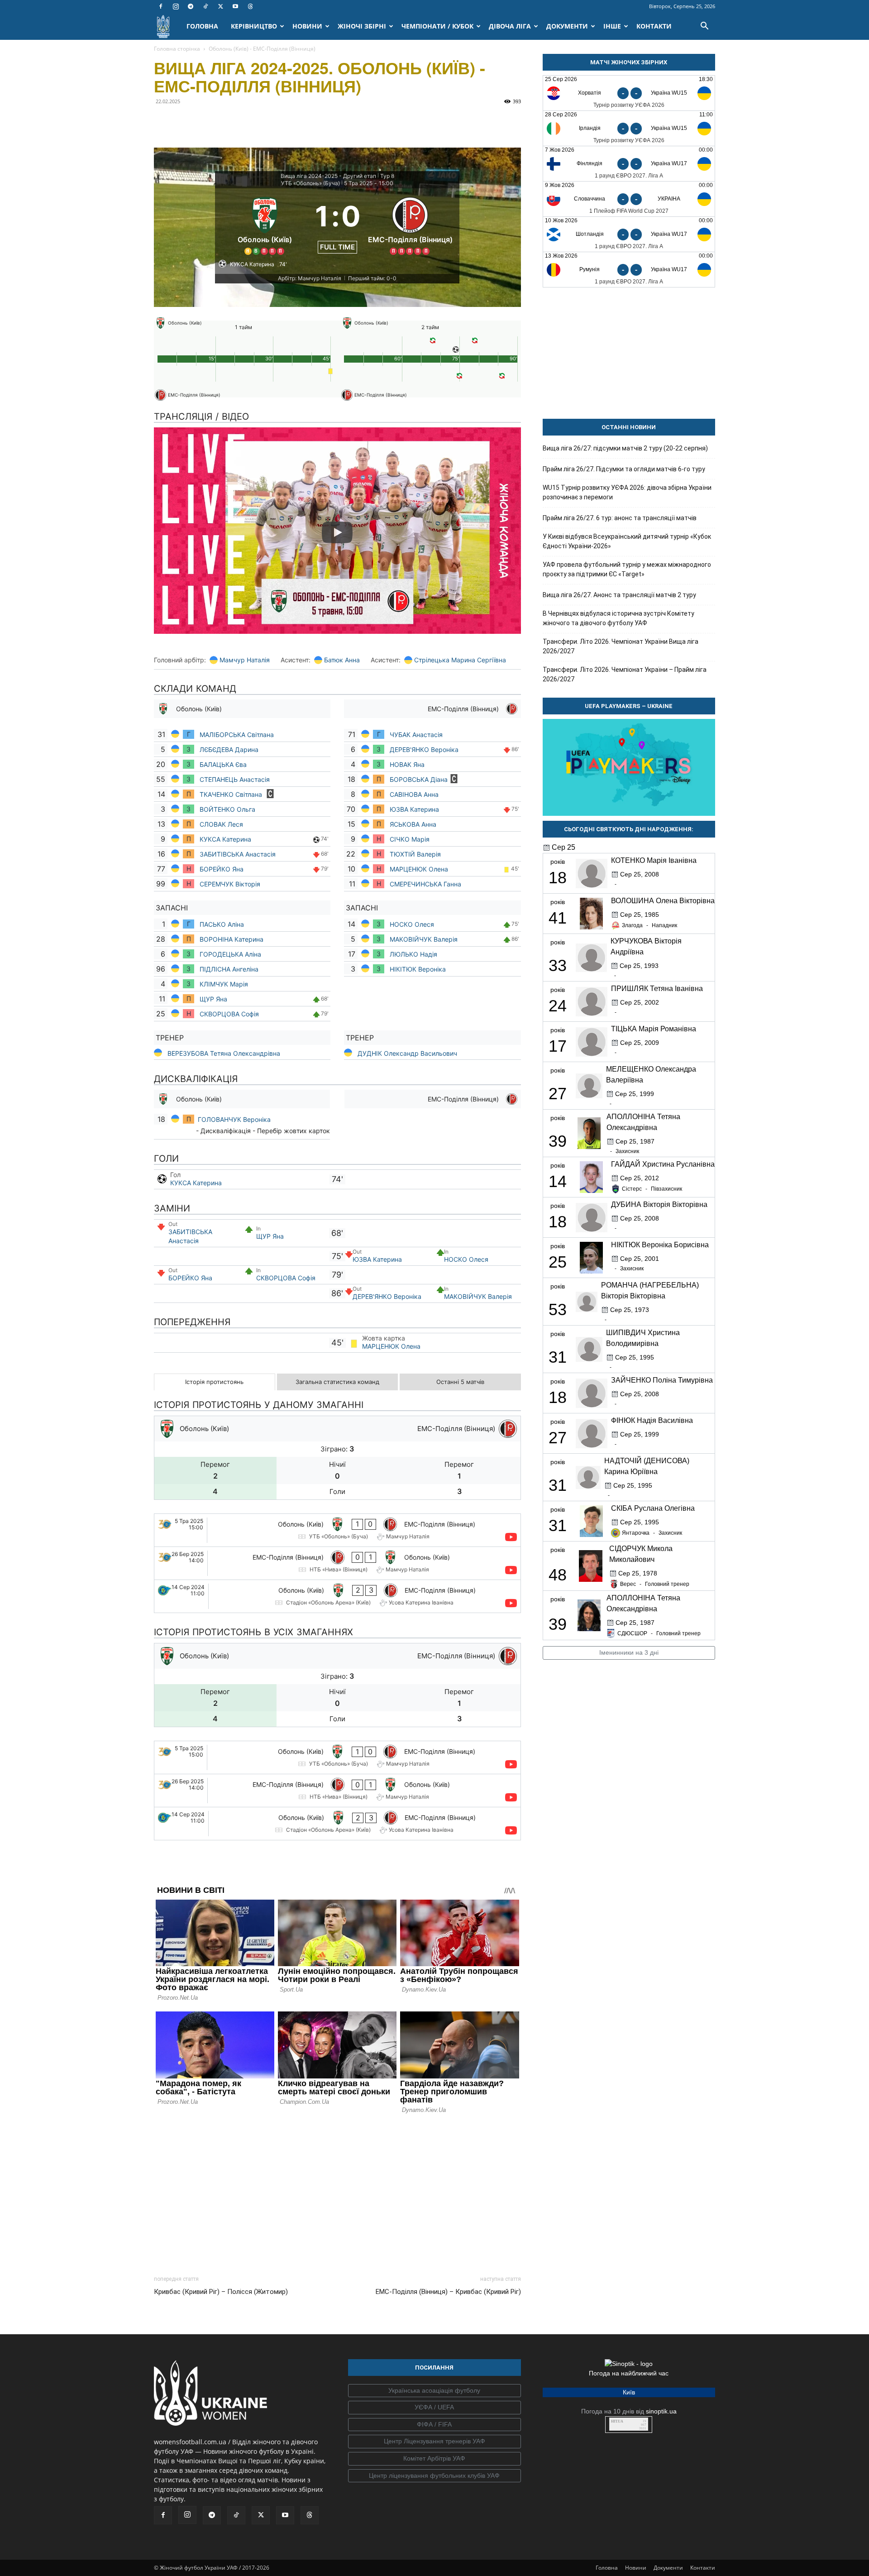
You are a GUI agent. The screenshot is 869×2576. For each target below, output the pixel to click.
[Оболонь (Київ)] (265, 225)
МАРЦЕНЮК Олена (419, 869)
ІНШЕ (612, 26)
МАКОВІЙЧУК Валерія (424, 939)
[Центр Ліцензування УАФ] (434, 2442)
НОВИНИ (307, 26)
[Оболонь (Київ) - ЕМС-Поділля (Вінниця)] (337, 1530)
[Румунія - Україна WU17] (629, 270)
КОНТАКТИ (654, 26)
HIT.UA (617, 2421)
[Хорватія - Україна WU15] (629, 93)
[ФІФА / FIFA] (434, 2425)
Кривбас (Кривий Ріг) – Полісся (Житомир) (221, 2292)
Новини (636, 2568)
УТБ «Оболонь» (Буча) (310, 183)
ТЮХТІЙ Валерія (415, 854)
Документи (668, 2568)
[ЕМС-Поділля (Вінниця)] (410, 225)
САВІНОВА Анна (414, 794)
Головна (607, 2568)
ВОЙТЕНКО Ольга (227, 809)
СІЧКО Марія (410, 839)
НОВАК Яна (407, 764)
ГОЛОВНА (202, 26)
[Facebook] (161, 6)
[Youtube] (235, 6)
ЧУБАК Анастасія (416, 735)
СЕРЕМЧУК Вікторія (230, 884)
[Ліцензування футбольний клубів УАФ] (434, 2476)
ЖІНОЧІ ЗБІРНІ (362, 26)
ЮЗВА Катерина (414, 809)
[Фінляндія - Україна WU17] (629, 164)
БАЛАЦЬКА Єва (223, 764)
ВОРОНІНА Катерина (232, 939)
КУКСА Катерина (226, 839)
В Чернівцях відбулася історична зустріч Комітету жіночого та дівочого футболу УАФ (618, 618)
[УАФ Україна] (434, 2391)
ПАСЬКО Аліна (222, 924)
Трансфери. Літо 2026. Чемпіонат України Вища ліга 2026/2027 (621, 646)
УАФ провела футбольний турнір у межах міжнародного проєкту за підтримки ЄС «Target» (627, 569)
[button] (704, 27)
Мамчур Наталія (245, 660)
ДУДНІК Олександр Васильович (407, 1053)
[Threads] (250, 6)
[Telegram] (191, 6)
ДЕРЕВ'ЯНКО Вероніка (424, 749)
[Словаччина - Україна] (629, 199)
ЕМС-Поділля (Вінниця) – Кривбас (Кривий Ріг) (448, 2292)
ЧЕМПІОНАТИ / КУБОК (437, 26)
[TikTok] (205, 6)
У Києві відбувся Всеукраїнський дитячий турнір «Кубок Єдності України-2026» (627, 541)
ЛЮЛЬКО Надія (413, 954)
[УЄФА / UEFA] (434, 2408)
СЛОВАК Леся (222, 824)
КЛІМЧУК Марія (225, 984)
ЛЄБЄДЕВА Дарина (230, 749)
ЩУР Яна (214, 999)
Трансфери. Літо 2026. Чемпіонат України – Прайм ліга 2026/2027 (625, 674)
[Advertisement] (337, 2192)
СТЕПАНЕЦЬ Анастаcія (236, 779)
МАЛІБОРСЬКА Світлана (237, 735)
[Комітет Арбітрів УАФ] (434, 2459)
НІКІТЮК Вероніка (419, 969)
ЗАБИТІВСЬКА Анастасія (238, 854)
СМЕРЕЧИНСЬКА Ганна (426, 884)
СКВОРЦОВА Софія (229, 1014)
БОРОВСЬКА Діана (419, 779)
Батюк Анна (342, 660)
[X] (220, 6)
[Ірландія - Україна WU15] (629, 128)
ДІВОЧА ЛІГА (510, 26)
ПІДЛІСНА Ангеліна (229, 969)
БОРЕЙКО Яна (222, 869)
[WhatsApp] (246, 122)
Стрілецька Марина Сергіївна (460, 660)
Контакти (703, 2568)
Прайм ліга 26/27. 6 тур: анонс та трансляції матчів (620, 518)
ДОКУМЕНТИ (567, 26)
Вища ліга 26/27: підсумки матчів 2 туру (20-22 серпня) (625, 448)
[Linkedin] (267, 122)
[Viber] (225, 122)
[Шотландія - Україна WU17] (629, 234)
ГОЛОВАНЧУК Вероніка (234, 1119)
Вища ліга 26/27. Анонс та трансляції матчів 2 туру (619, 595)
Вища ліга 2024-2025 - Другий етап (328, 176)
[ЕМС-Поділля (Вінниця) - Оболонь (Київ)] (337, 1563)
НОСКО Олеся (412, 924)
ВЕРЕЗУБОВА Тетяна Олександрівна (224, 1053)
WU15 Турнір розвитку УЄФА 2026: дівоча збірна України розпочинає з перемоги (627, 492)
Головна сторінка (177, 49)
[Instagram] (176, 6)
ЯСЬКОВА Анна (414, 824)
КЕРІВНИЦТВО (254, 26)
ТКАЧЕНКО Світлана (232, 794)
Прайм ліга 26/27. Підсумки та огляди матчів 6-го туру (624, 469)
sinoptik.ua (661, 2411)
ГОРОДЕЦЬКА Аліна (230, 954)
